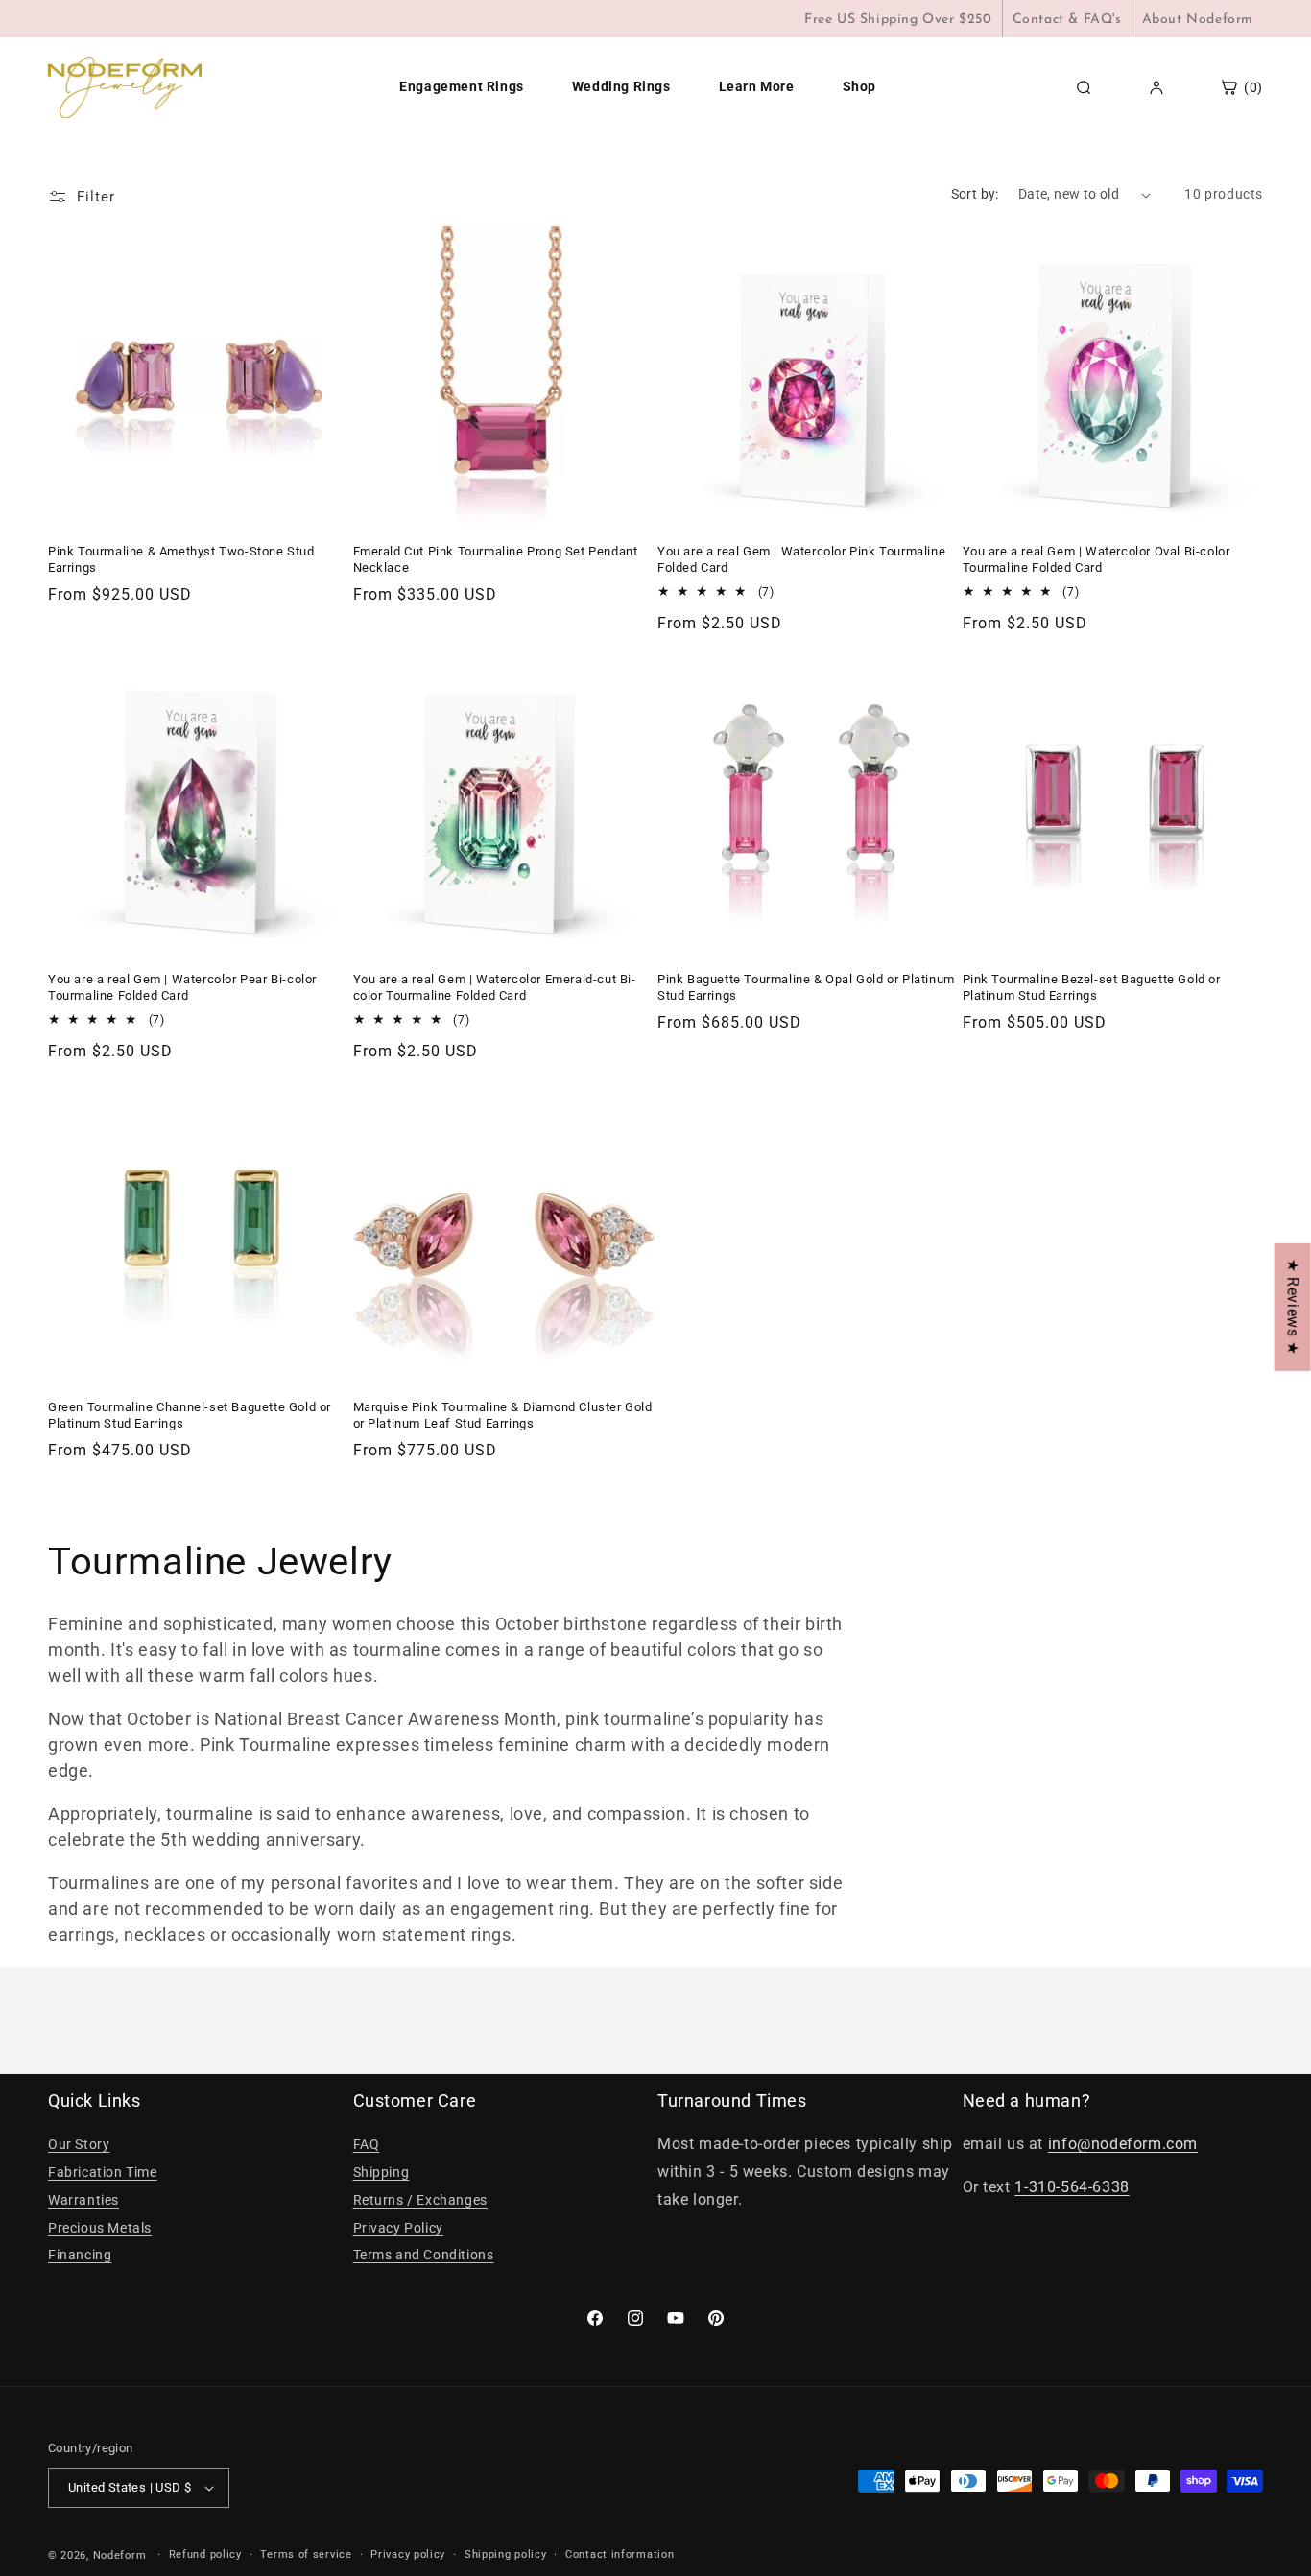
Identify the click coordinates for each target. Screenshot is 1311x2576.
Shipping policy (506, 2554)
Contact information (620, 2554)
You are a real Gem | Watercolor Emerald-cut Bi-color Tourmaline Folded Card (495, 987)
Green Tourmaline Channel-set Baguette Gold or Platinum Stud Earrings (190, 1415)
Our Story (79, 2144)
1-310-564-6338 (1072, 2187)
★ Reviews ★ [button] (1293, 1306)
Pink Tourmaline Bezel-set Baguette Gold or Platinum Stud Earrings (1092, 987)
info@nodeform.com (1123, 2144)
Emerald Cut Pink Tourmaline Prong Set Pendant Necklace (496, 559)
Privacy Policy (398, 2228)
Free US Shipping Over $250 (898, 20)
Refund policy (205, 2554)
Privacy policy (408, 2554)
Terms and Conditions (424, 2255)
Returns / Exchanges (420, 2200)
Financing (80, 2255)
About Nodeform (1198, 20)
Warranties (83, 2200)
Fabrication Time (103, 2172)
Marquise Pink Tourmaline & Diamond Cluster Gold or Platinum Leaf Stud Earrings (503, 1415)
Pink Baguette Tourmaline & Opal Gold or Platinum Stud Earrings (806, 987)
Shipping (381, 2172)
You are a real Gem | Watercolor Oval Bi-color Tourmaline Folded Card (1096, 559)
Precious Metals (100, 2228)
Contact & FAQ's (1067, 20)
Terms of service (306, 2554)
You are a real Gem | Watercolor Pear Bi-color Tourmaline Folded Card (182, 987)
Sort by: (975, 194)
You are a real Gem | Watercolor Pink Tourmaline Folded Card (801, 559)
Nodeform (120, 2555)
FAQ (367, 2144)
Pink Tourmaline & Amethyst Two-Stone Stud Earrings (181, 559)
